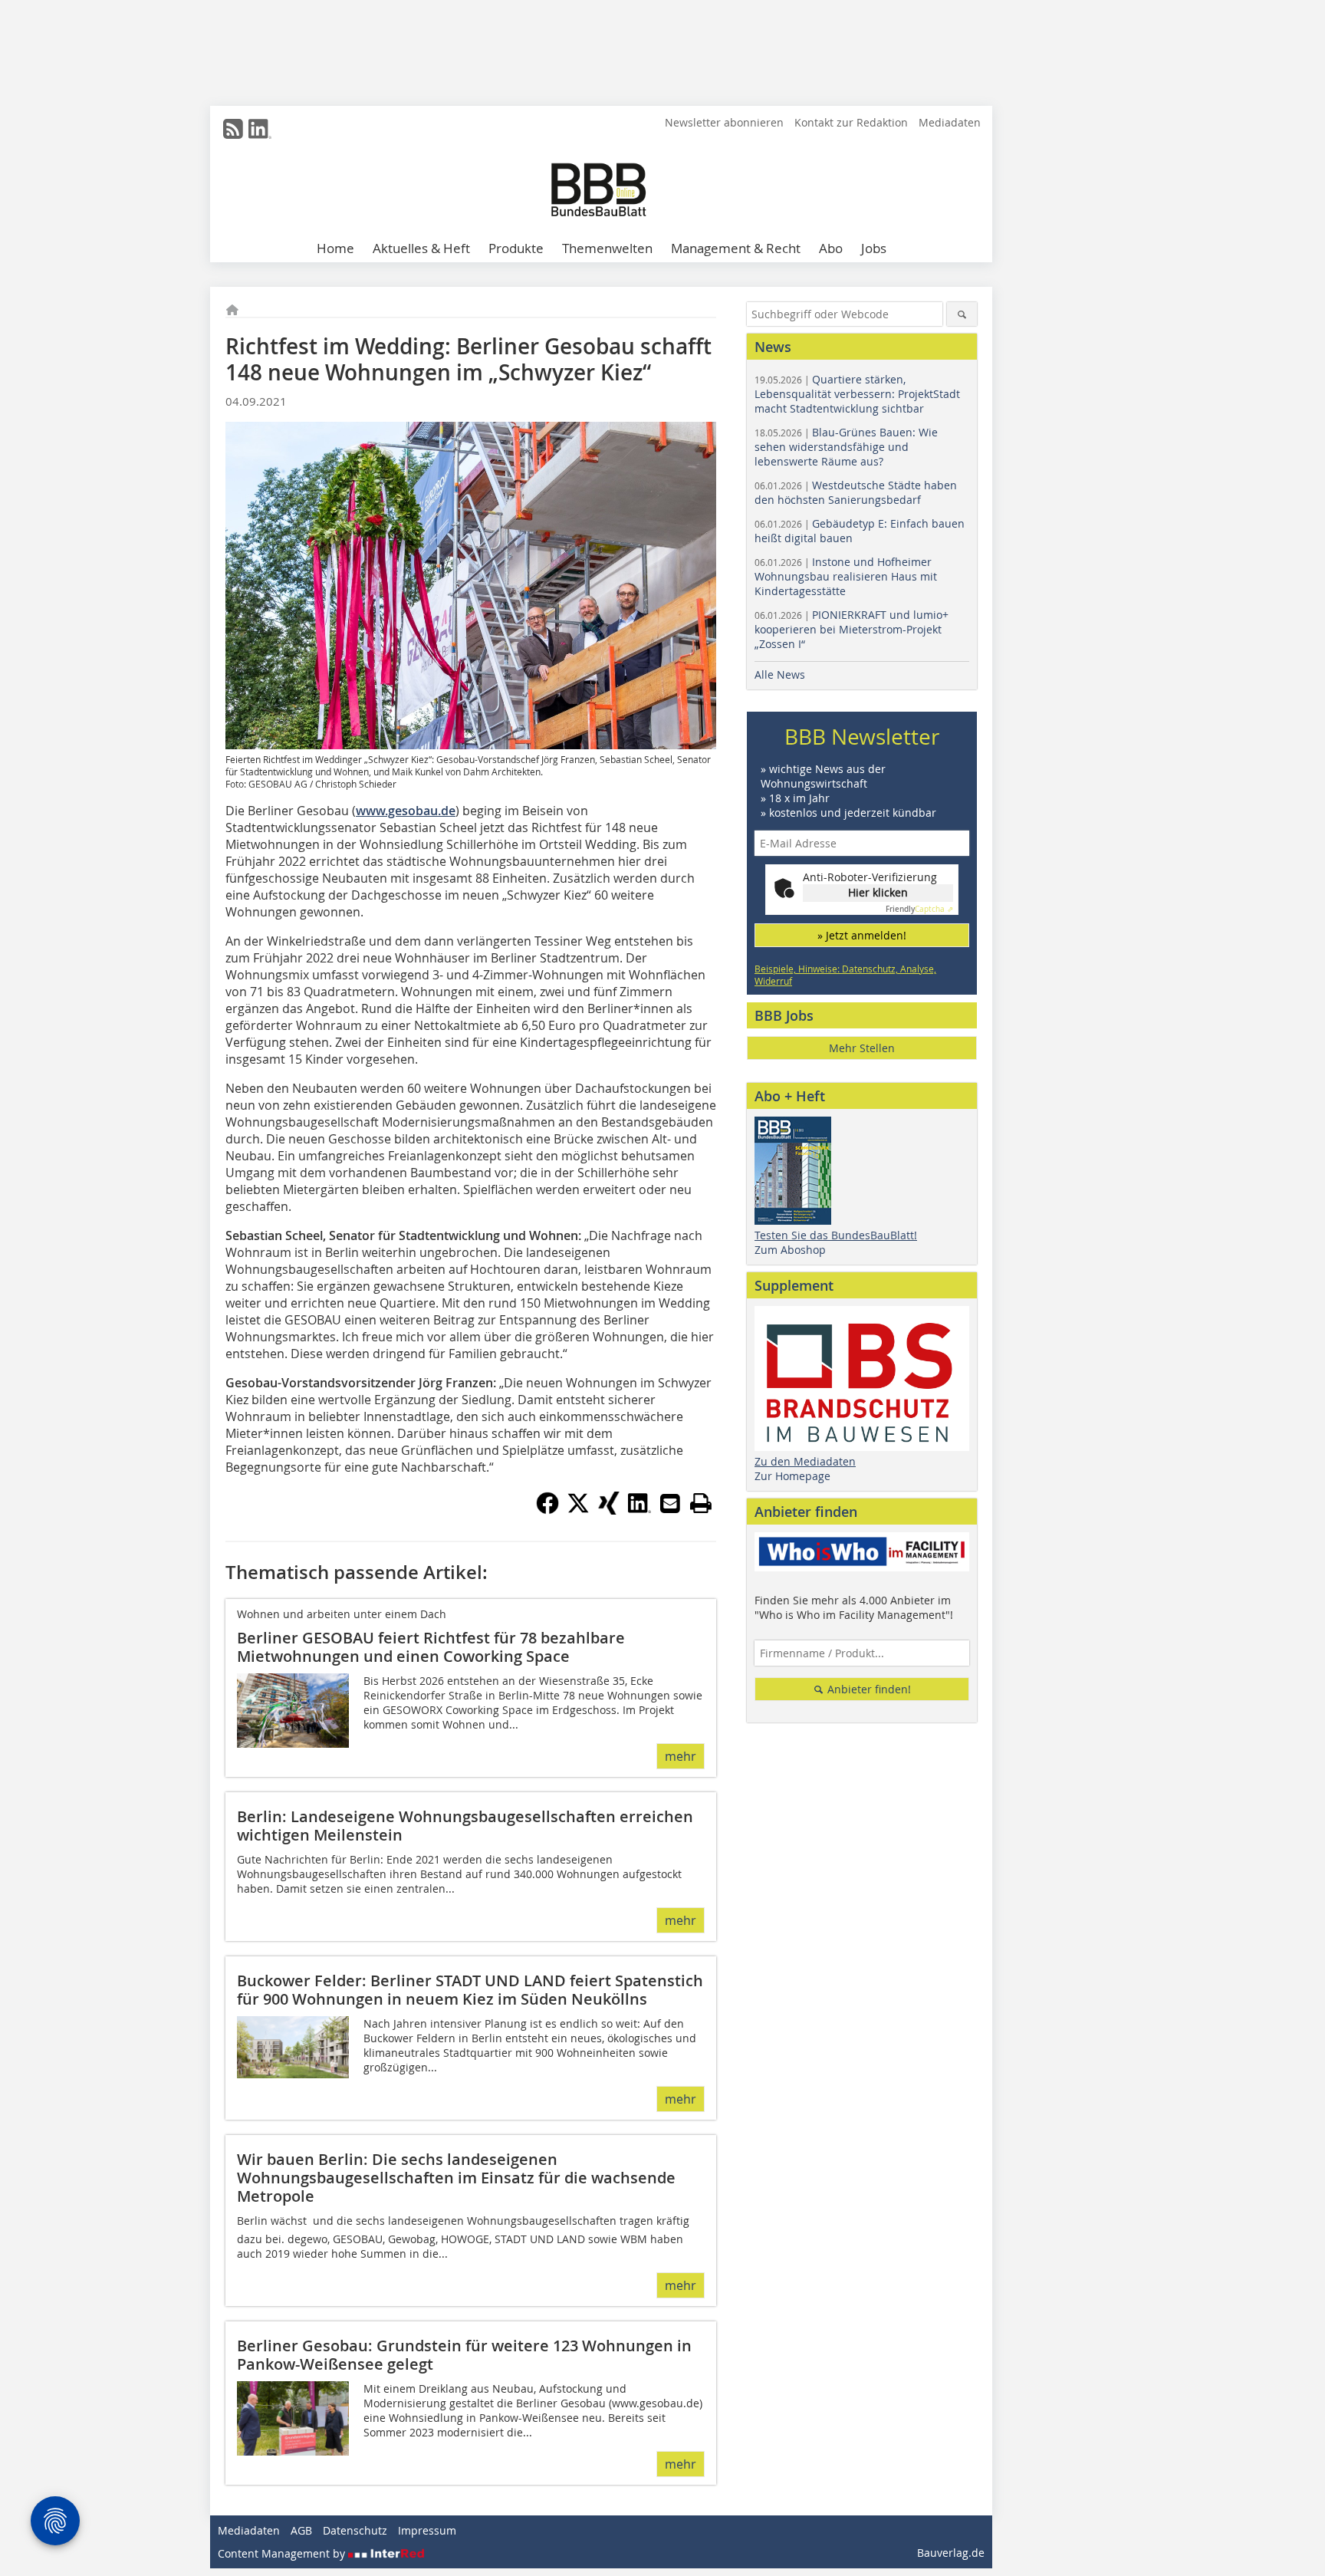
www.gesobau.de (406, 811)
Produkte (516, 248)
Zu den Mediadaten (805, 1461)
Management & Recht (736, 248)
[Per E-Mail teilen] (670, 1503)
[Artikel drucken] (701, 1503)
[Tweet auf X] (578, 1510)
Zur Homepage (792, 1476)
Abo (831, 248)
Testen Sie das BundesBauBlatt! (836, 1235)
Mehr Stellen (862, 1048)
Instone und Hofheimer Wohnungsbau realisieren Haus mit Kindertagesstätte (846, 576)
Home (335, 248)
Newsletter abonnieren (724, 122)
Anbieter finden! (868, 1689)
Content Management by (283, 2553)
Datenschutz (355, 2530)
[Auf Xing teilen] (609, 1510)
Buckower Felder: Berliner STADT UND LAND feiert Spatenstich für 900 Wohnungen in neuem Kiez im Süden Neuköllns (470, 1990)
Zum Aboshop (790, 1250)
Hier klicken (878, 892)
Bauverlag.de (951, 2553)
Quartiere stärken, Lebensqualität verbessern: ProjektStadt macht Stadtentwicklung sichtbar (857, 394)
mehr (681, 1756)
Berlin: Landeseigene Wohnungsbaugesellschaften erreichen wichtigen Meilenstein (465, 1826)
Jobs (874, 248)
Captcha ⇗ (919, 909)
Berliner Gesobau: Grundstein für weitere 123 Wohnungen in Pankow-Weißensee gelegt (464, 2355)
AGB (301, 2530)
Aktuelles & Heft (421, 248)
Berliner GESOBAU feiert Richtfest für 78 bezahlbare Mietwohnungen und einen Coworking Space (431, 1647)
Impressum (427, 2530)
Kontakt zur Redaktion (851, 122)
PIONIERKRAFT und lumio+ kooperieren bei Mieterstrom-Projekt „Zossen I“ (852, 629)
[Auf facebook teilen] (547, 1510)
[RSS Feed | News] (233, 129)
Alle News (780, 674)
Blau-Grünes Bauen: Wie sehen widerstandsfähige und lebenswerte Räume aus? (846, 447)
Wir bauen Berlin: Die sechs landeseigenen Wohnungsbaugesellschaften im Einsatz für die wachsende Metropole (456, 2178)
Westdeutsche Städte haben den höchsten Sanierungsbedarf (856, 492)
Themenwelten (607, 248)
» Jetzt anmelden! (862, 935)
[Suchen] (962, 314)
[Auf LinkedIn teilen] (639, 1510)
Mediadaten (950, 122)
